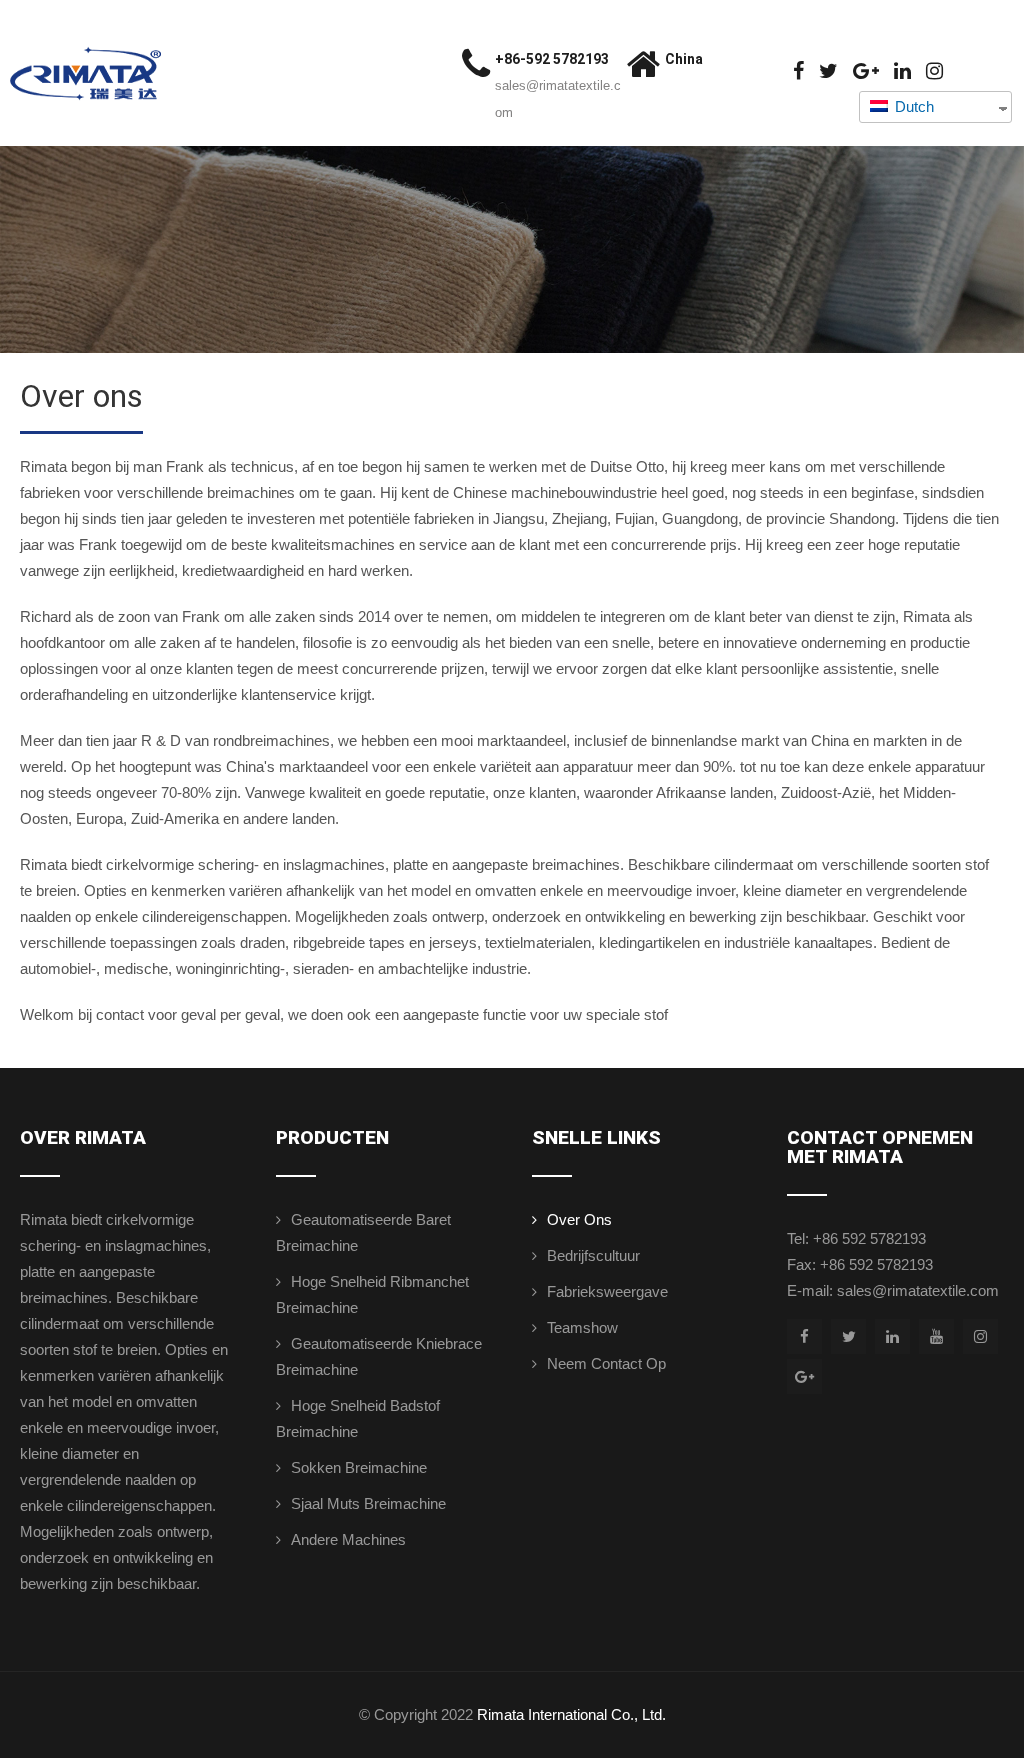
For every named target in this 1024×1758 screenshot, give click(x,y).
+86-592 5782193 (552, 59)
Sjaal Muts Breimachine (368, 1503)
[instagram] (934, 71)
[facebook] (798, 71)
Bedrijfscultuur (593, 1255)
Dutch (912, 106)
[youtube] (936, 1336)
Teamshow (582, 1327)
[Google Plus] (866, 71)
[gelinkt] (902, 71)
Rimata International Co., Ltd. (571, 1714)
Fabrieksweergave (607, 1291)
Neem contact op (606, 1363)
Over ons (579, 1219)
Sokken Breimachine (359, 1467)
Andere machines (348, 1539)
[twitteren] (828, 71)
